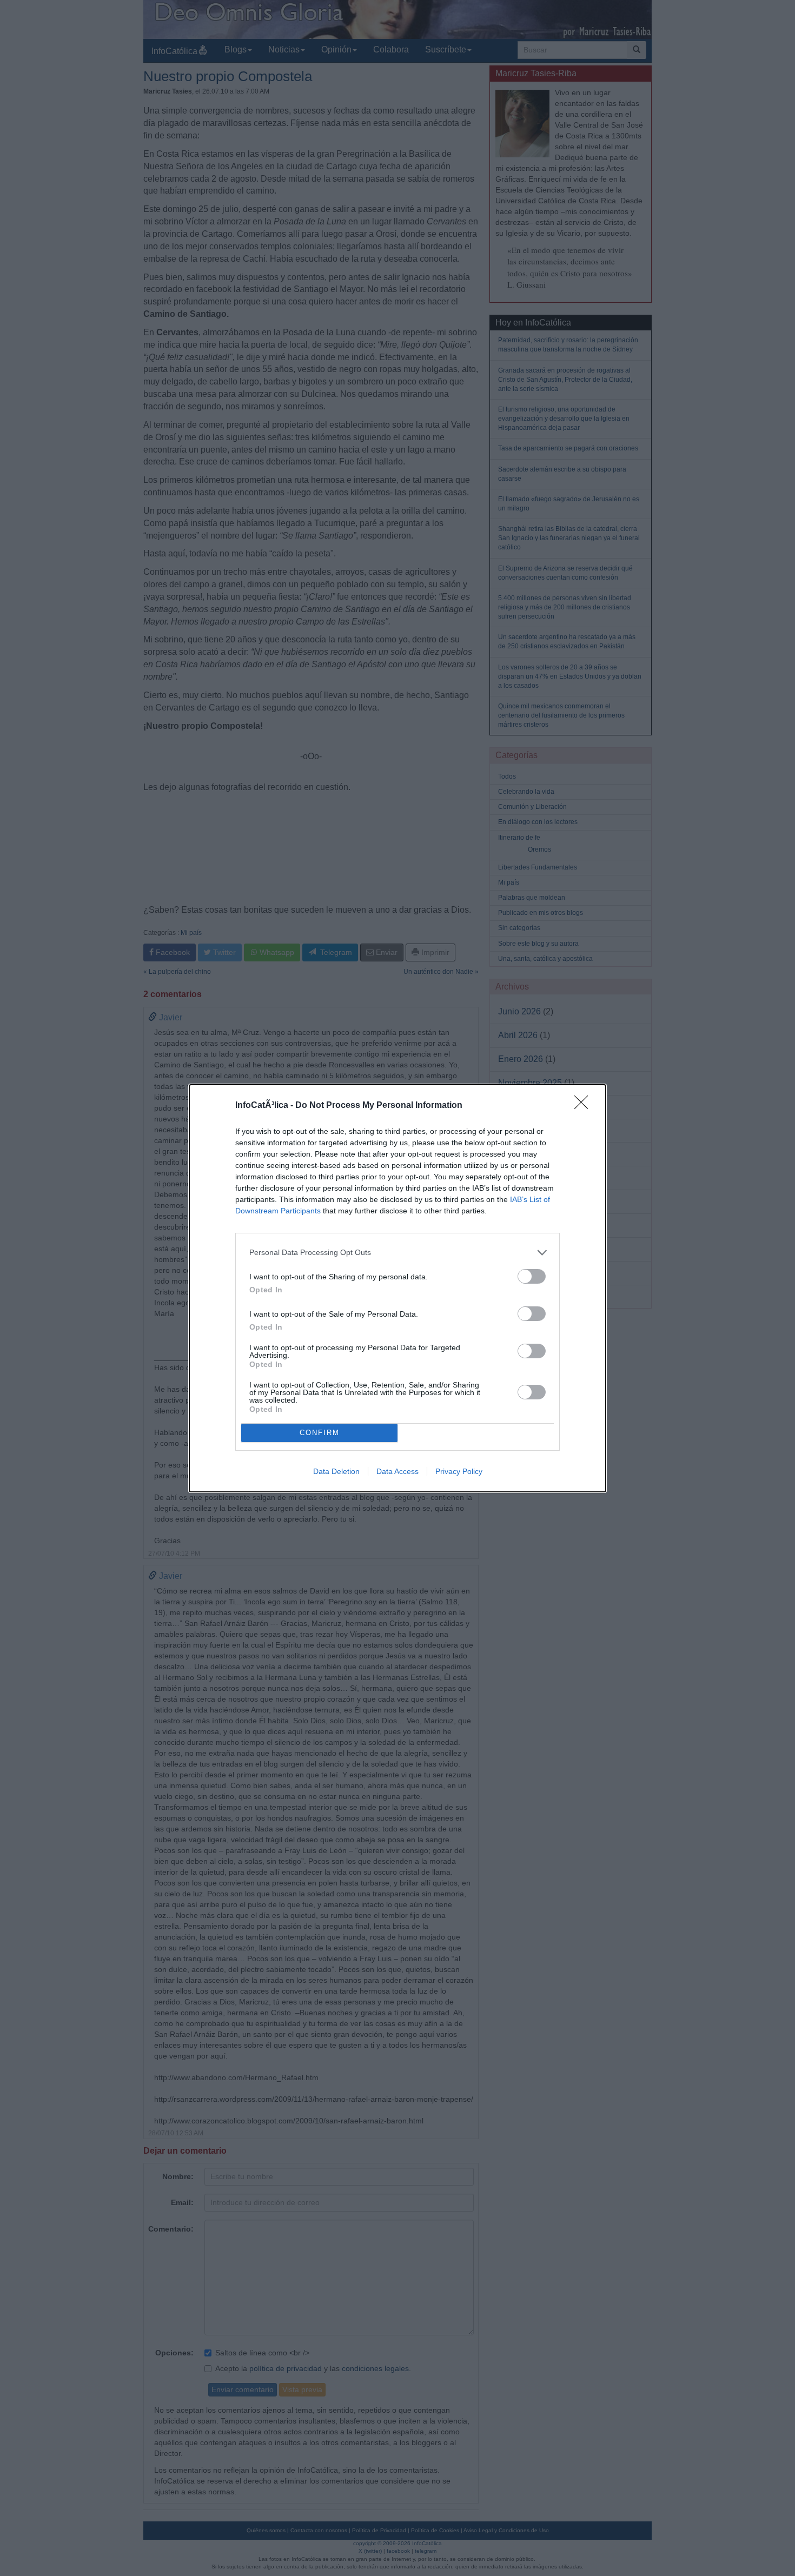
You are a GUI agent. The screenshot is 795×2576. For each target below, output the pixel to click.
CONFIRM (320, 1433)
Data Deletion (336, 1471)
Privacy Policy (459, 1471)
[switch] (532, 1276)
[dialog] (398, 1288)
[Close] (585, 1106)
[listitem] (398, 1253)
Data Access (398, 1471)
